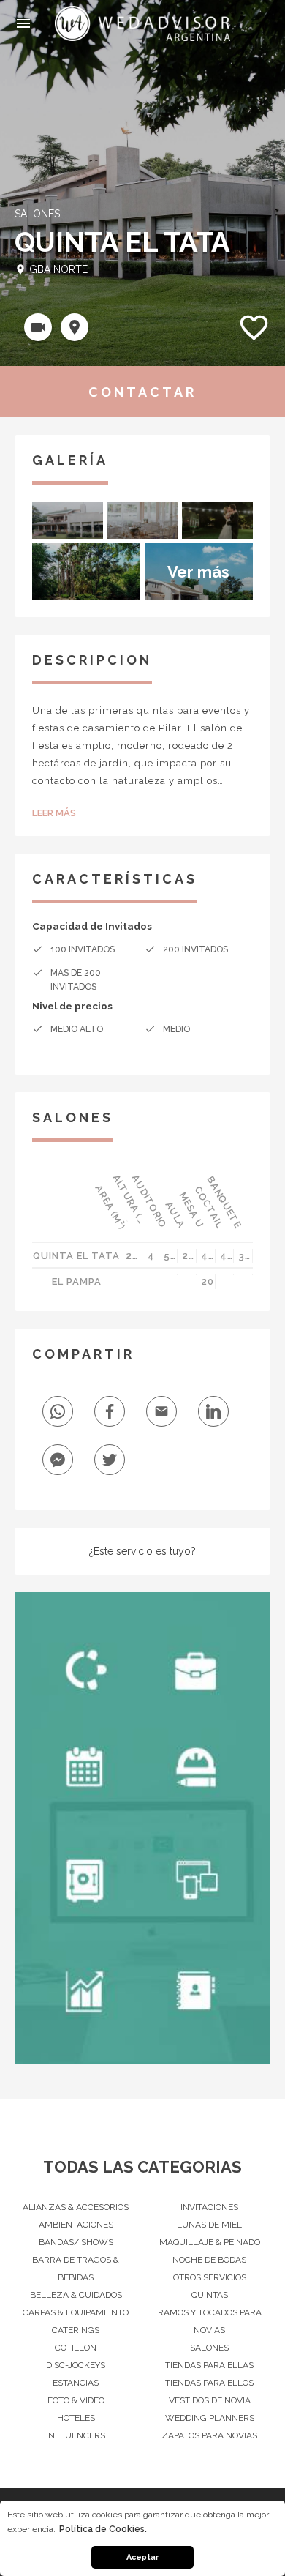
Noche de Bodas (209, 2260)
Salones (209, 2348)
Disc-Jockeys (76, 2365)
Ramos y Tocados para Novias (210, 2321)
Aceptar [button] (142, 2557)
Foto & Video (76, 2400)
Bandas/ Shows (76, 2242)
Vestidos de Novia (210, 2400)
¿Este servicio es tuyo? (142, 1551)
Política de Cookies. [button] (103, 2529)
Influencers (76, 2435)
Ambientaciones (76, 2225)
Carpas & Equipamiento (76, 2312)
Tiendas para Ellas (209, 2365)
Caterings (76, 2330)
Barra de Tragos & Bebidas (76, 2269)
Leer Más (54, 813)
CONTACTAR (142, 392)
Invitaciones (209, 2207)
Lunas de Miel (209, 2225)
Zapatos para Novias (209, 2435)
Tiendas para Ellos (209, 2383)
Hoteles (76, 2418)
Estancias (76, 2383)
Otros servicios (210, 2277)
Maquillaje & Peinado (210, 2242)
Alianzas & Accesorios (76, 2207)
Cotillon (76, 2348)
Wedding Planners (210, 2418)
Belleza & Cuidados (76, 2295)
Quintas (210, 2295)
